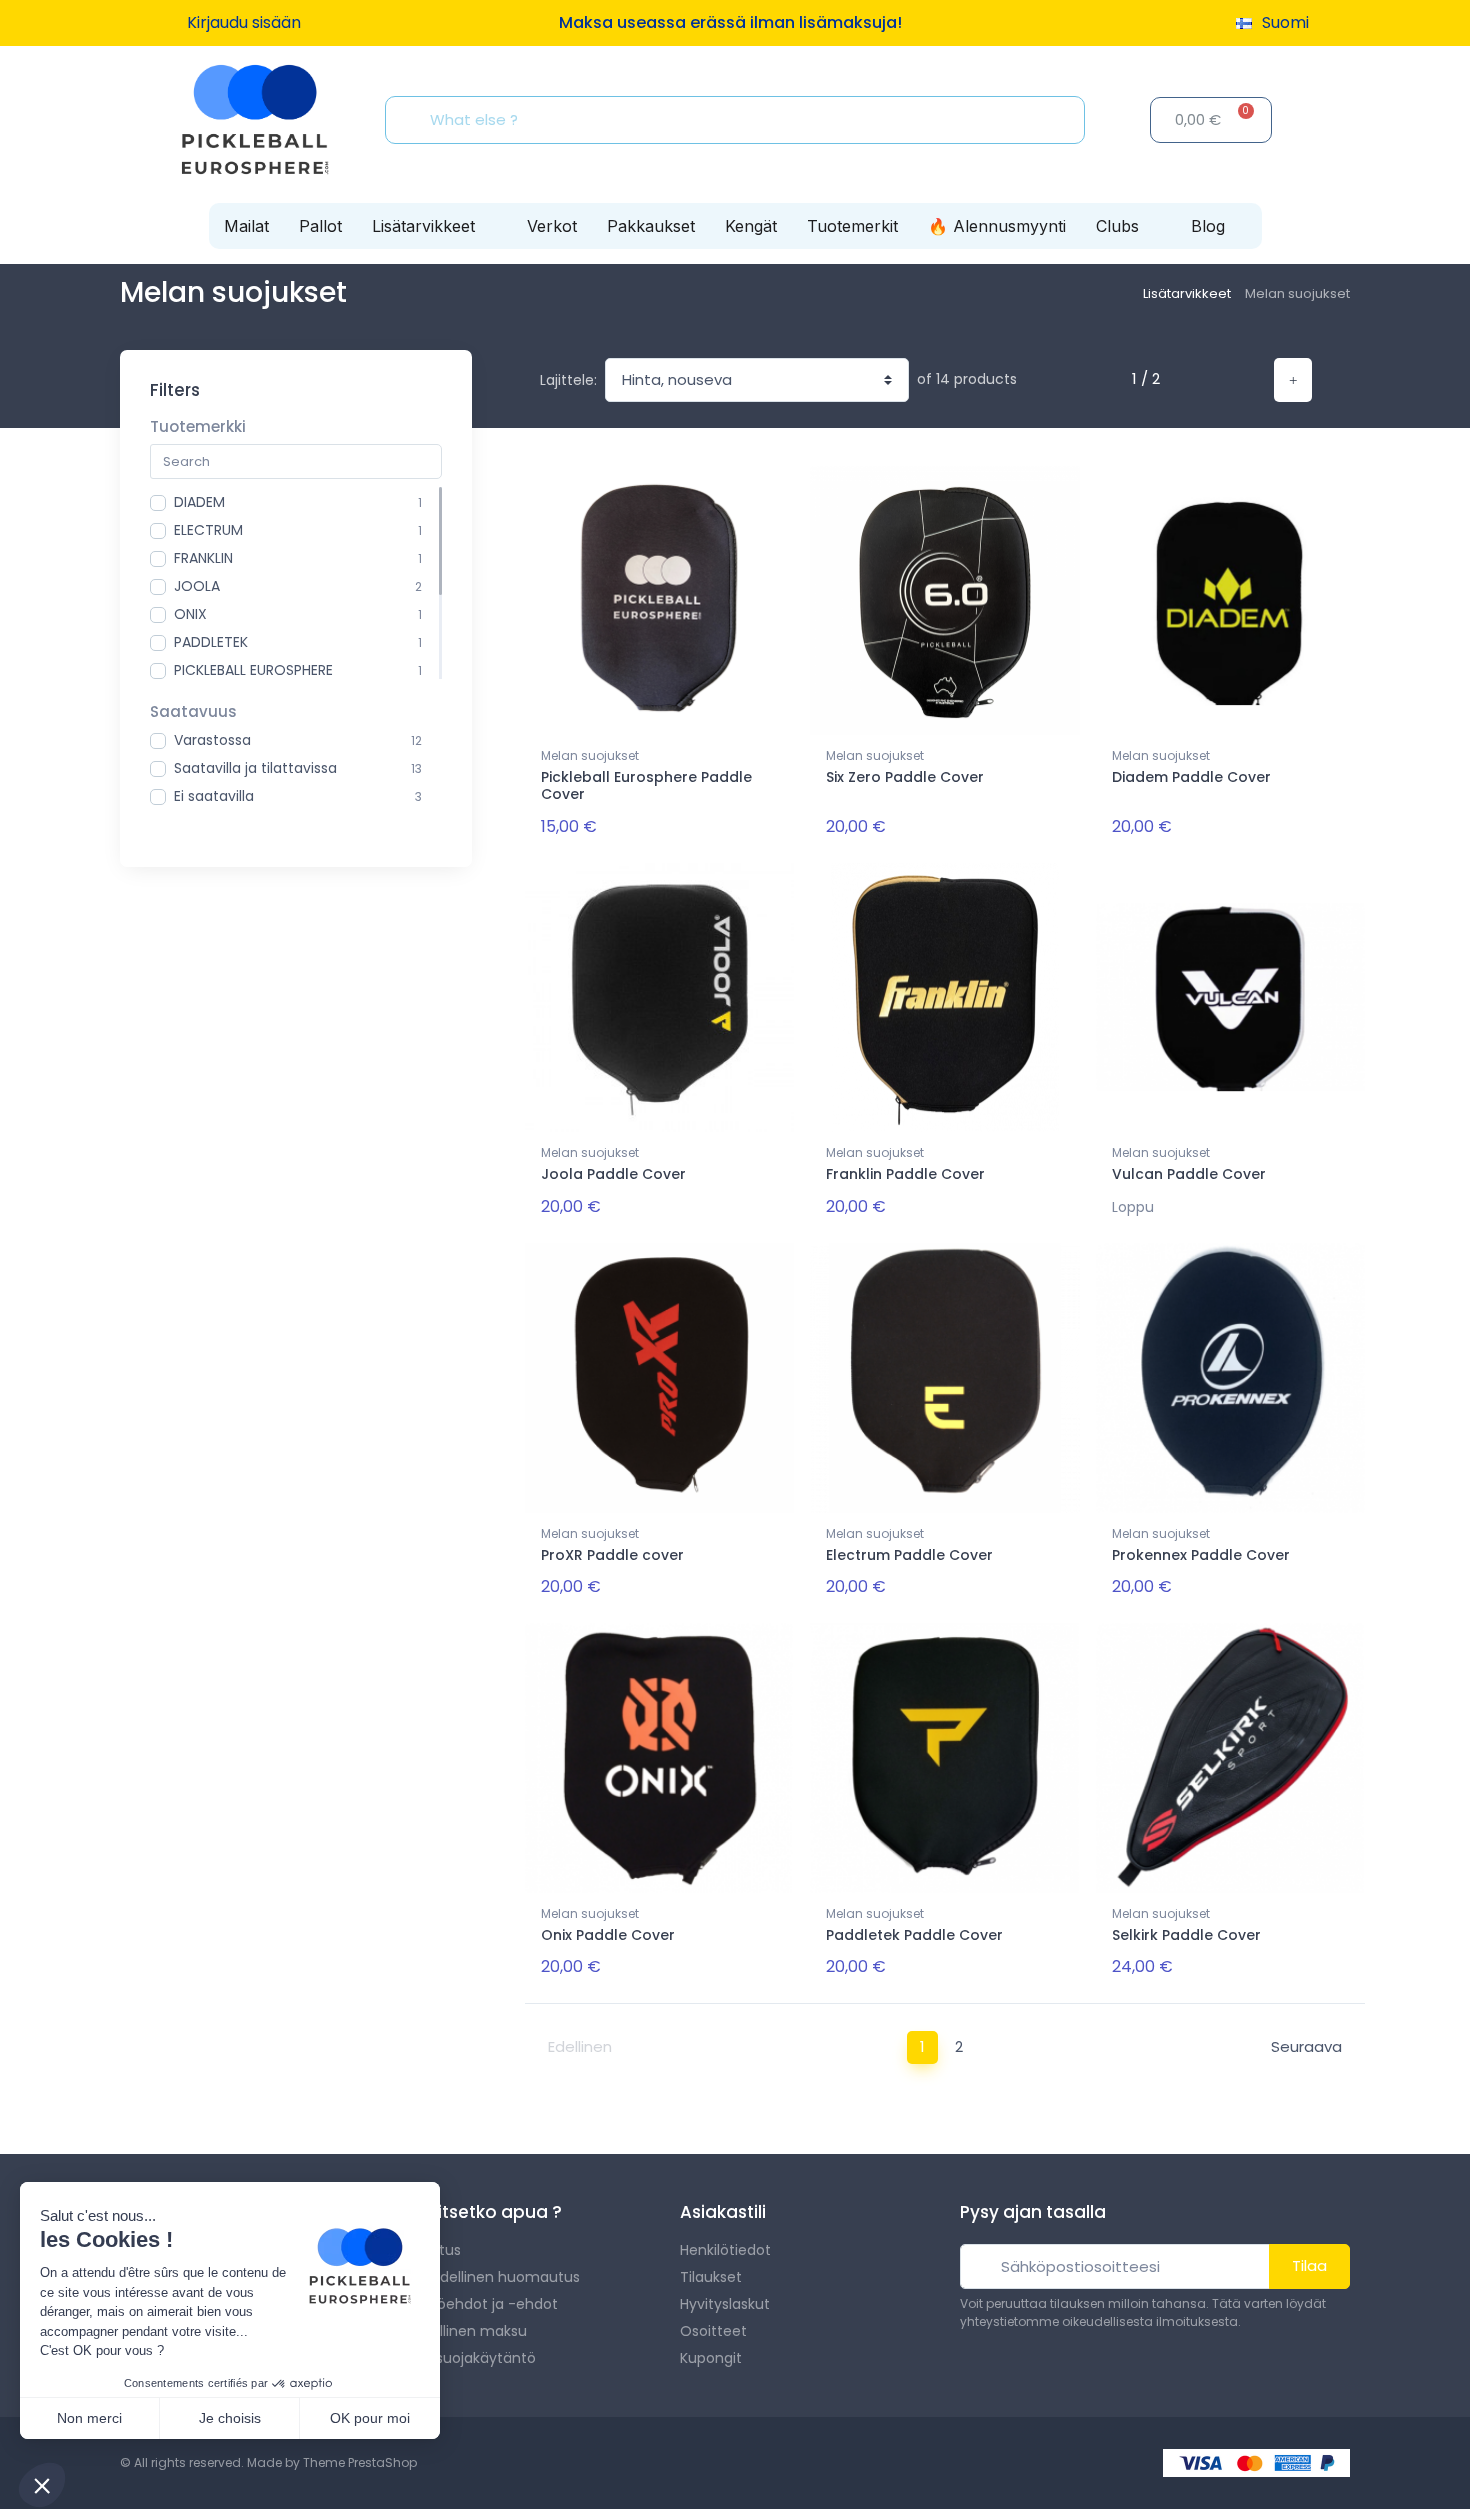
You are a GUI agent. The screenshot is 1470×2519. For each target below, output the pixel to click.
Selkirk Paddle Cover (1186, 1935)
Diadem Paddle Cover (1191, 777)
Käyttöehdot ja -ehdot (479, 2304)
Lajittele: (568, 380)
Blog (1208, 226)
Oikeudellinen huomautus (490, 2277)
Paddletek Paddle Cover (914, 1935)
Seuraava (1306, 2046)
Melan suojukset (590, 755)
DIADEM (199, 502)
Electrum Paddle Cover (909, 1555)
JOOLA (197, 586)
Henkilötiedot (725, 2250)
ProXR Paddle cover (612, 1555)
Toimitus (430, 2250)
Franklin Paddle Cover (905, 1174)
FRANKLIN (203, 558)
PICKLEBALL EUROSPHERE (253, 670)
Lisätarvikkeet (423, 226)
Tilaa (1309, 2265)
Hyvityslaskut (725, 2304)
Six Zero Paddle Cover (905, 777)
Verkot (552, 226)
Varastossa (212, 740)
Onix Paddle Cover (608, 1935)
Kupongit (711, 2358)
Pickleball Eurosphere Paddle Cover (646, 785)
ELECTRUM (208, 530)
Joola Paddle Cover (613, 1174)
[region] (296, 583)
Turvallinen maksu (463, 2331)
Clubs (1117, 226)
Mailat (246, 226)
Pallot (320, 226)
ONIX (190, 614)
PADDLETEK (211, 642)
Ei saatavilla (214, 796)
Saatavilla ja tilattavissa (255, 768)
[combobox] (741, 120)
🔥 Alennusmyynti (997, 226)
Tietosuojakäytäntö (468, 2358)
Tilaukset (711, 2277)
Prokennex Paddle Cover (1201, 1555)
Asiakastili (723, 2212)
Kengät (751, 226)
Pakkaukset (651, 226)
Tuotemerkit (852, 226)
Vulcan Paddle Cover (1189, 1174)
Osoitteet (713, 2331)
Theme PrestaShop (360, 2462)
